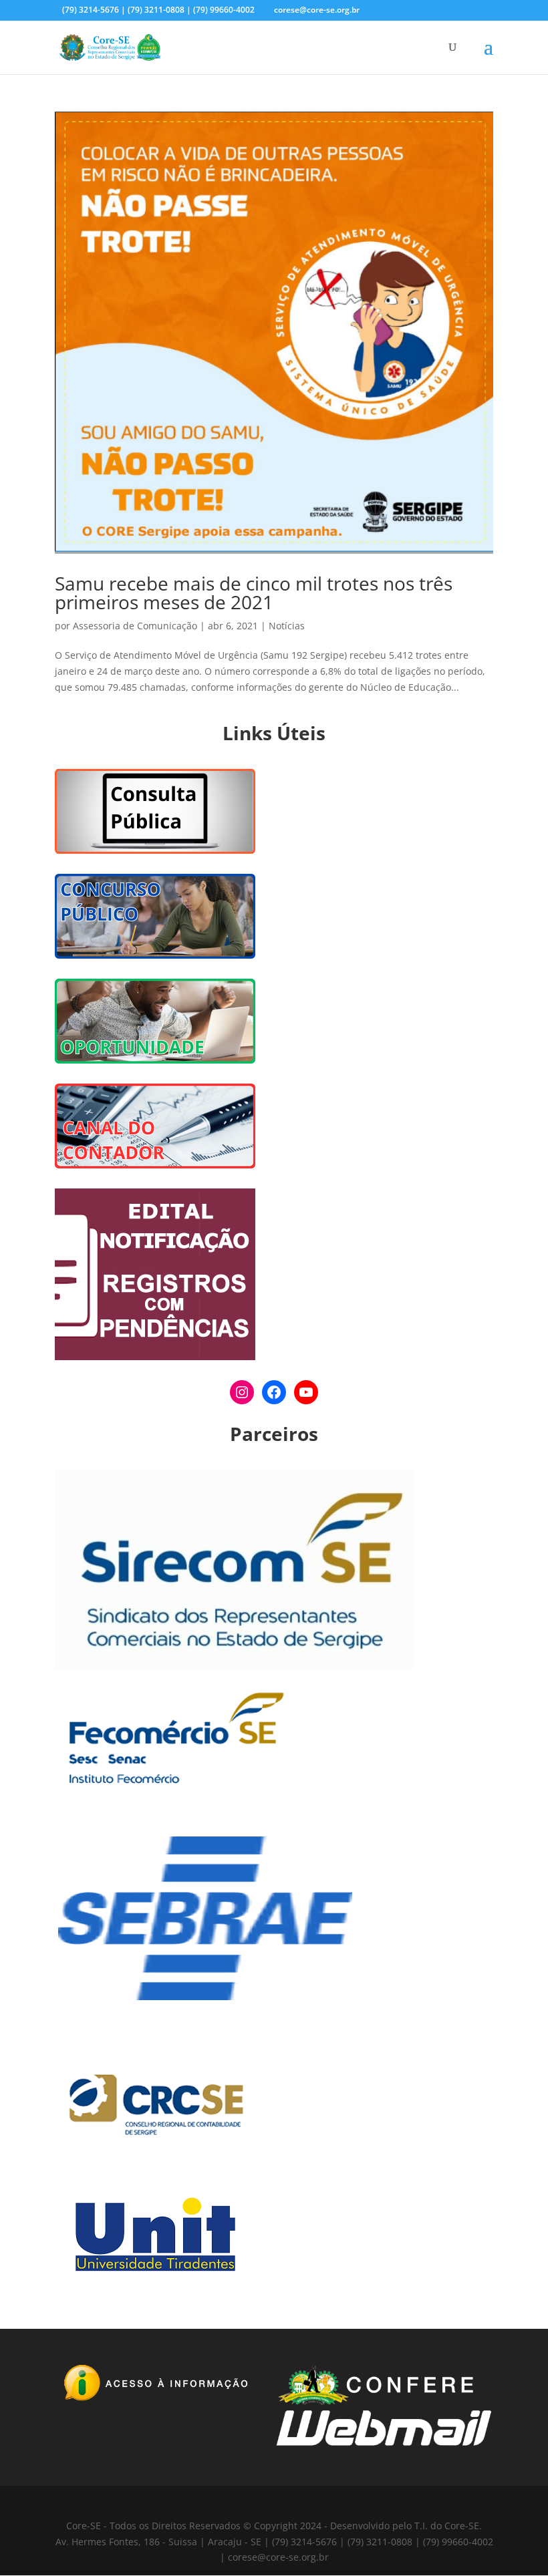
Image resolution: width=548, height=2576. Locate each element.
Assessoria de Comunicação (135, 626)
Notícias (287, 626)
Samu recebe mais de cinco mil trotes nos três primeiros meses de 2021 (254, 593)
